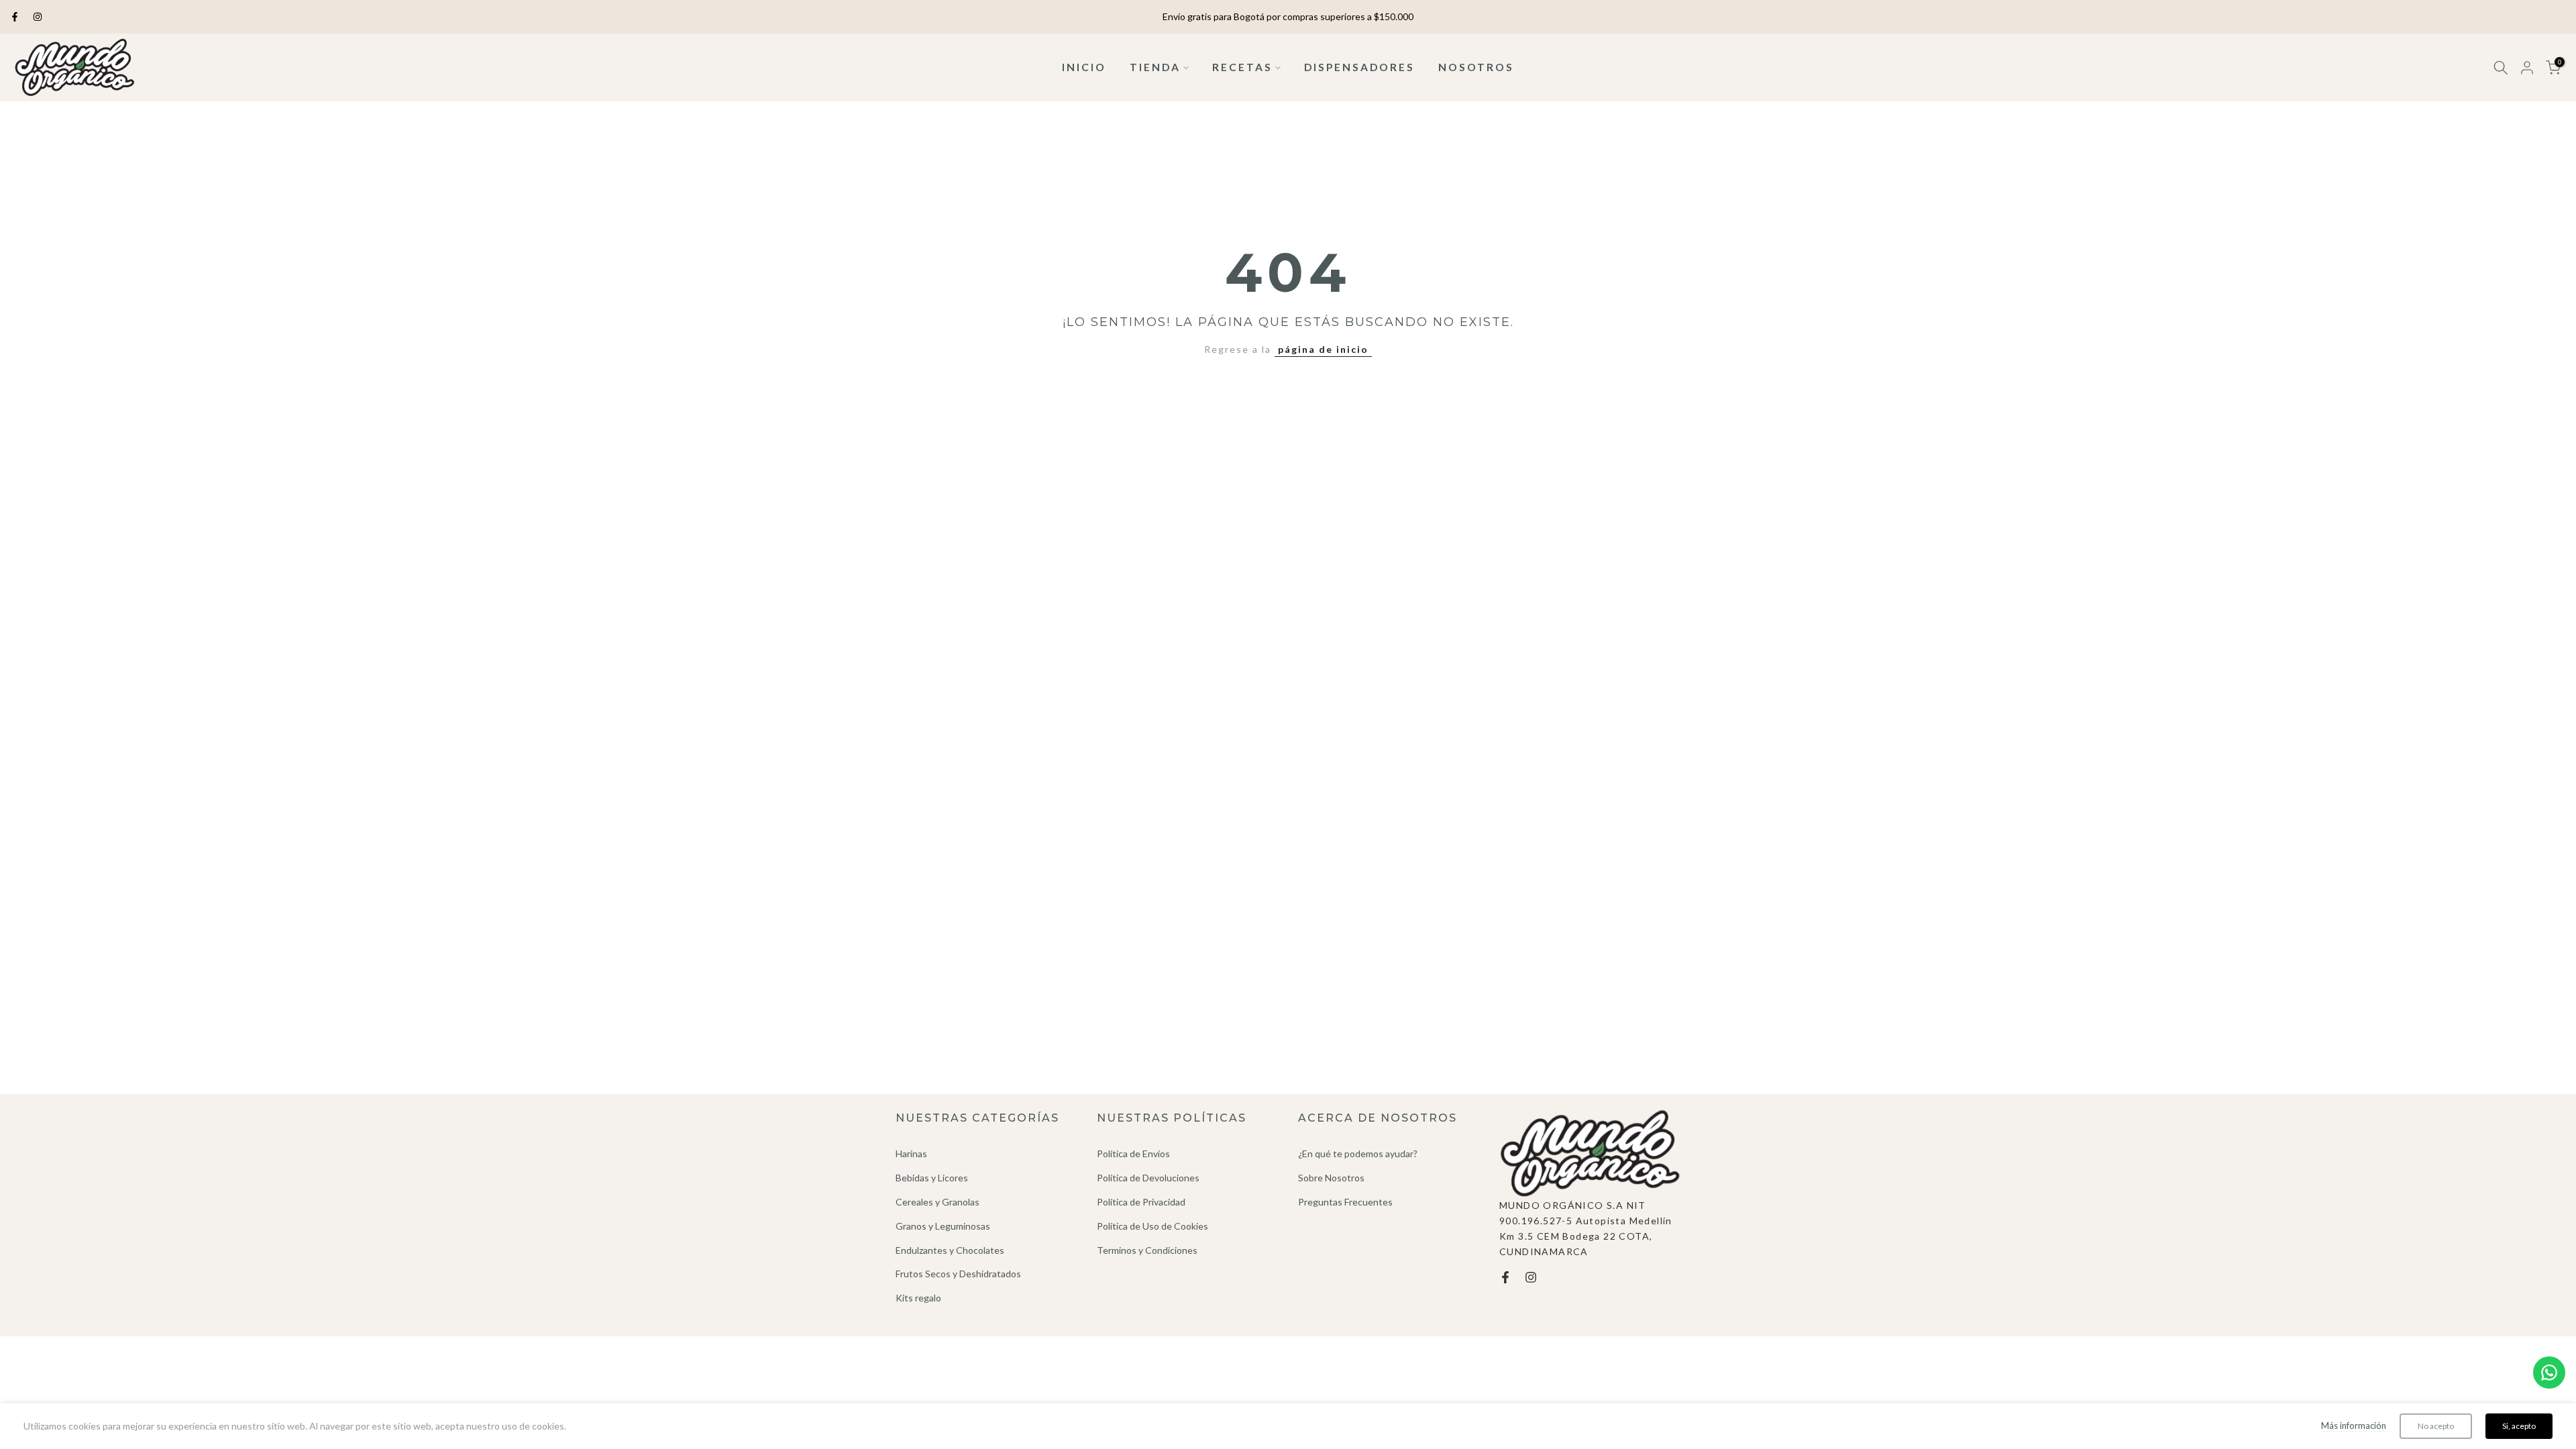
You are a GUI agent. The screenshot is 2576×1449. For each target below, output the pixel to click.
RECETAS (1242, 67)
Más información (2354, 1426)
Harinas (911, 1153)
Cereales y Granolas (937, 1202)
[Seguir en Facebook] (15, 17)
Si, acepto (2519, 1426)
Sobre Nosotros (1331, 1178)
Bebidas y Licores (932, 1178)
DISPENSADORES (1359, 67)
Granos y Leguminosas (943, 1226)
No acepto (2436, 1426)
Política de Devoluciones (1148, 1178)
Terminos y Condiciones (1147, 1250)
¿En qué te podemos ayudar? (1358, 1153)
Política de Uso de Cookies (1152, 1226)
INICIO (1084, 67)
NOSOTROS (1476, 67)
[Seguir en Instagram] (38, 17)
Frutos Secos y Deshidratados (958, 1274)
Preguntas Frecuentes (1345, 1202)
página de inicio (1323, 349)
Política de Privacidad (1141, 1202)
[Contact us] (2549, 1373)
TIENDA (1155, 67)
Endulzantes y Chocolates (950, 1250)
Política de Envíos (1133, 1153)
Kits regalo (918, 1298)
